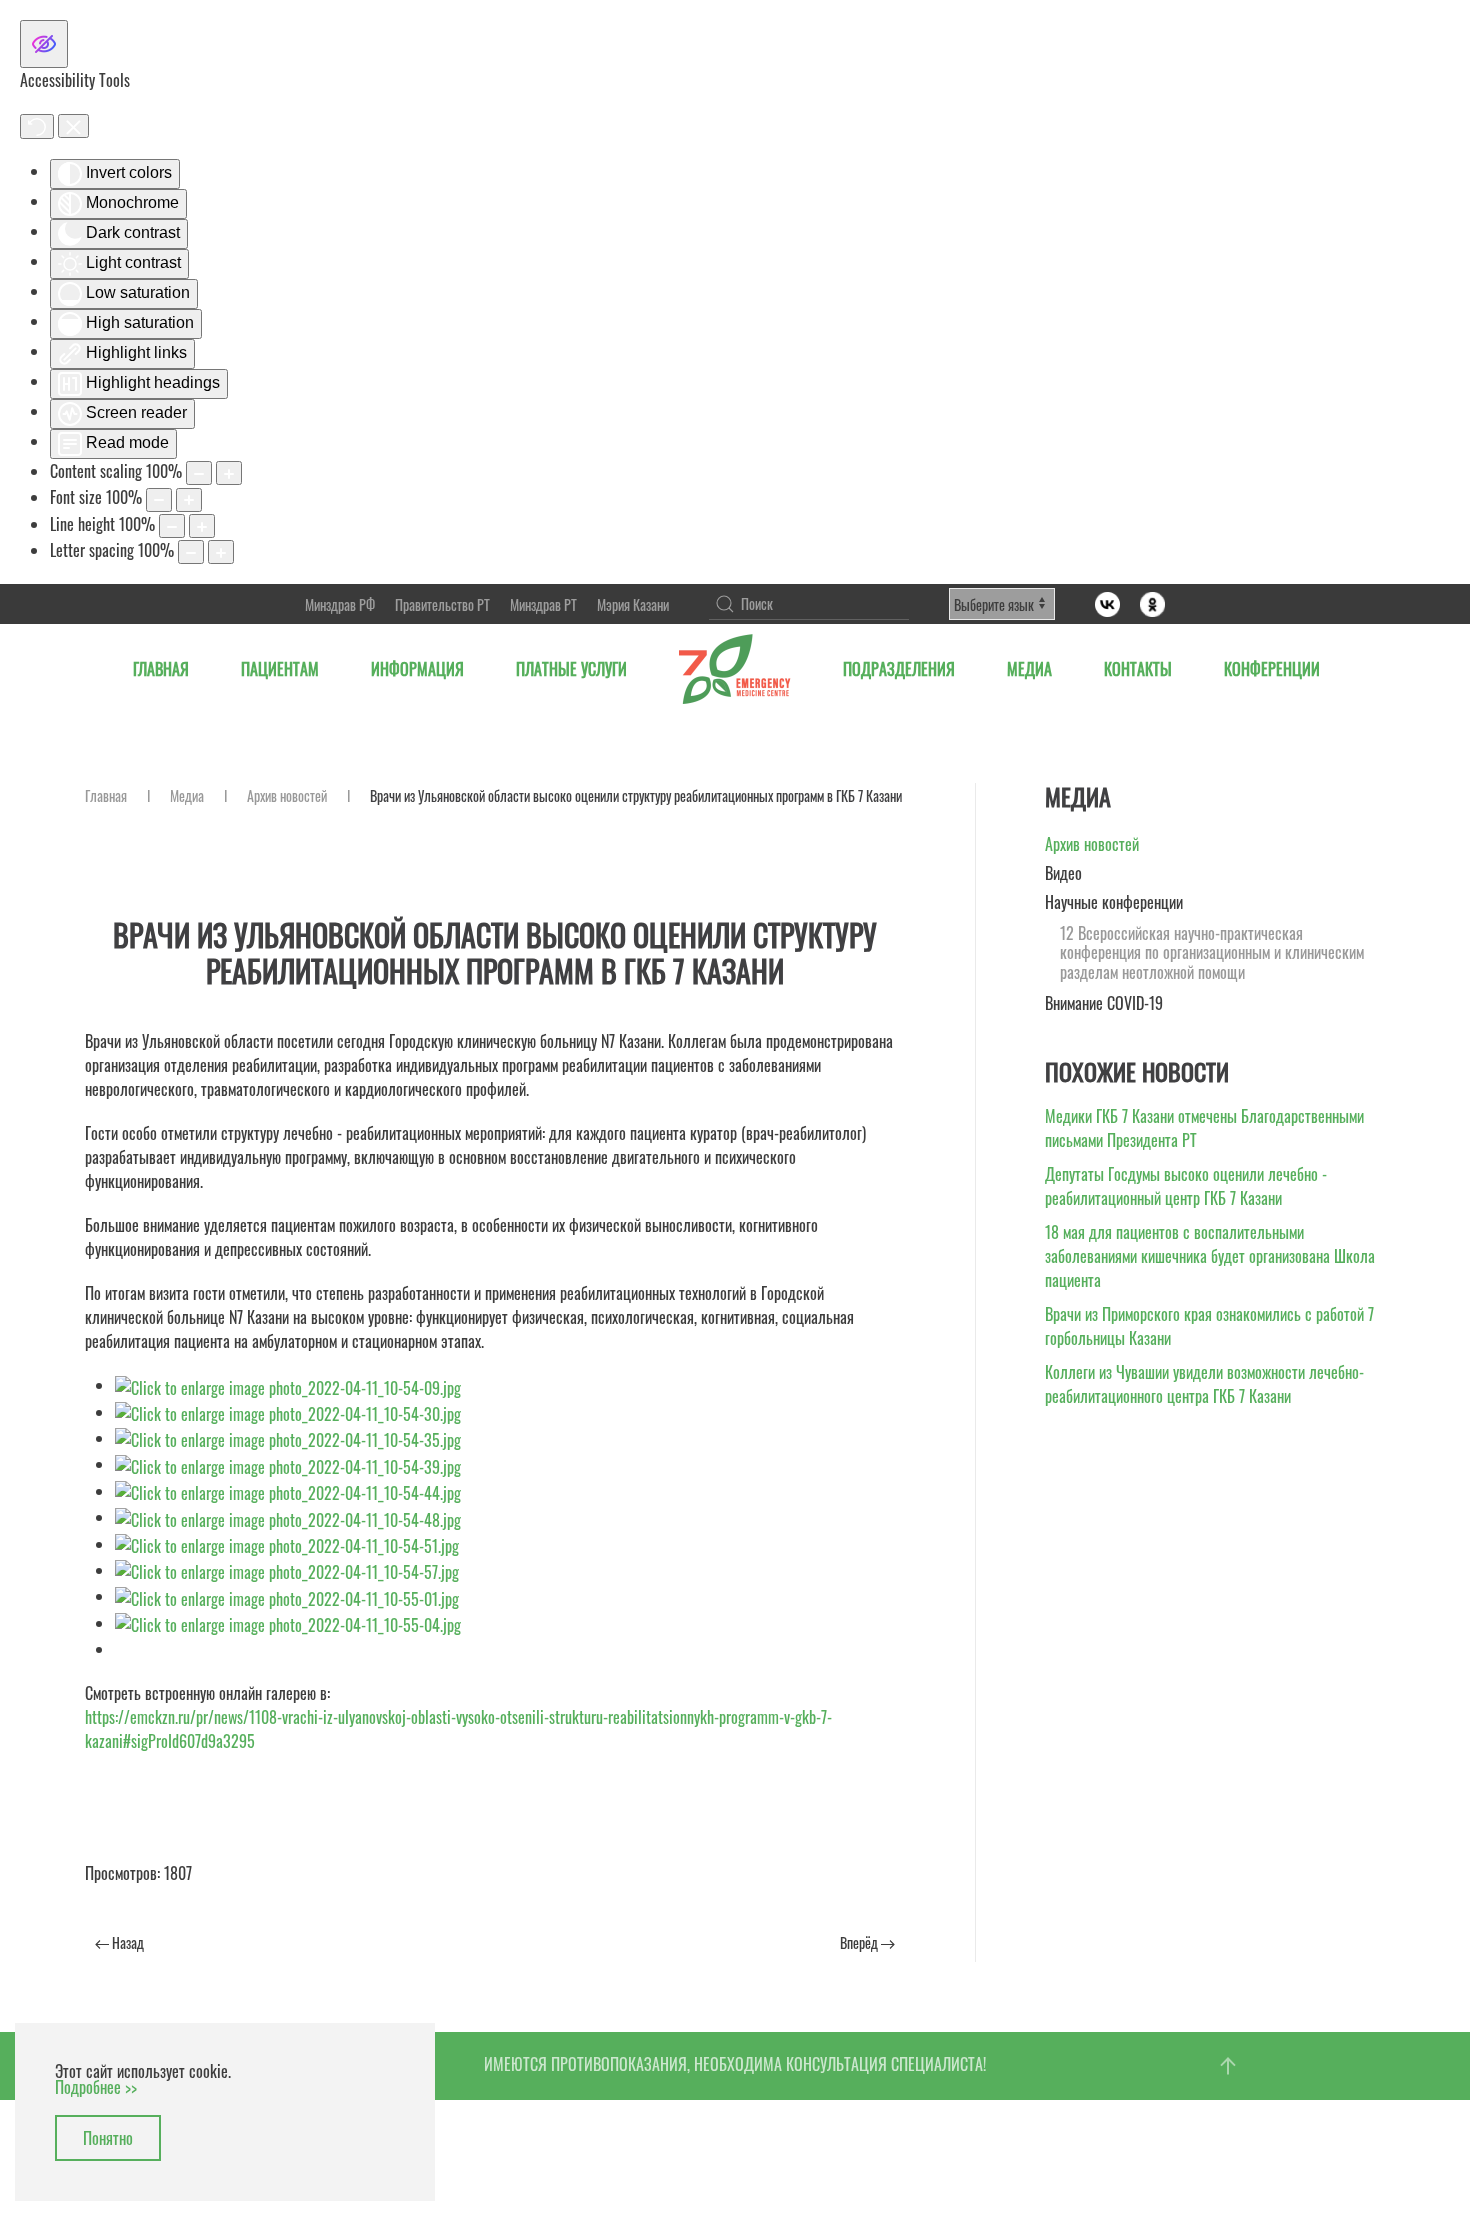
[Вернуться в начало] (735, 668)
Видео (1063, 873)
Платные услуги (571, 669)
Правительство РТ (442, 604)
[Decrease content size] (199, 473)
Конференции (1272, 669)
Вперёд (860, 1942)
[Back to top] (1228, 2066)
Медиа (1029, 669)
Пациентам (280, 669)
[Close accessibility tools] (73, 126)
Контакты (1138, 669)
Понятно (108, 2138)
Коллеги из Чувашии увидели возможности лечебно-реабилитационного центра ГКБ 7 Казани (1204, 1384)
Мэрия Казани (633, 604)
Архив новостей (287, 795)
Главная (161, 669)
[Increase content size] (229, 473)
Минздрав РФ (340, 604)
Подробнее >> (96, 2087)
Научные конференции (1114, 902)
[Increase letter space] (221, 552)
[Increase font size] (189, 500)
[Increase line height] (202, 526)
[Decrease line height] (172, 526)
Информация (417, 669)
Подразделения (899, 669)
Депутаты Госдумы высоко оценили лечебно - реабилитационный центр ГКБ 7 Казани (1186, 1186)
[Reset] (37, 126)
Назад (126, 1942)
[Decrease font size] (159, 500)
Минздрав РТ (543, 604)
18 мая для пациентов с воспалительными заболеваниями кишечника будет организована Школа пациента (1210, 1256)
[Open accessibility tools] (44, 44)
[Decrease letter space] (191, 552)
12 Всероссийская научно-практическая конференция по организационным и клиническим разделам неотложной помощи (1212, 952)
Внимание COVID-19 (1104, 1003)
